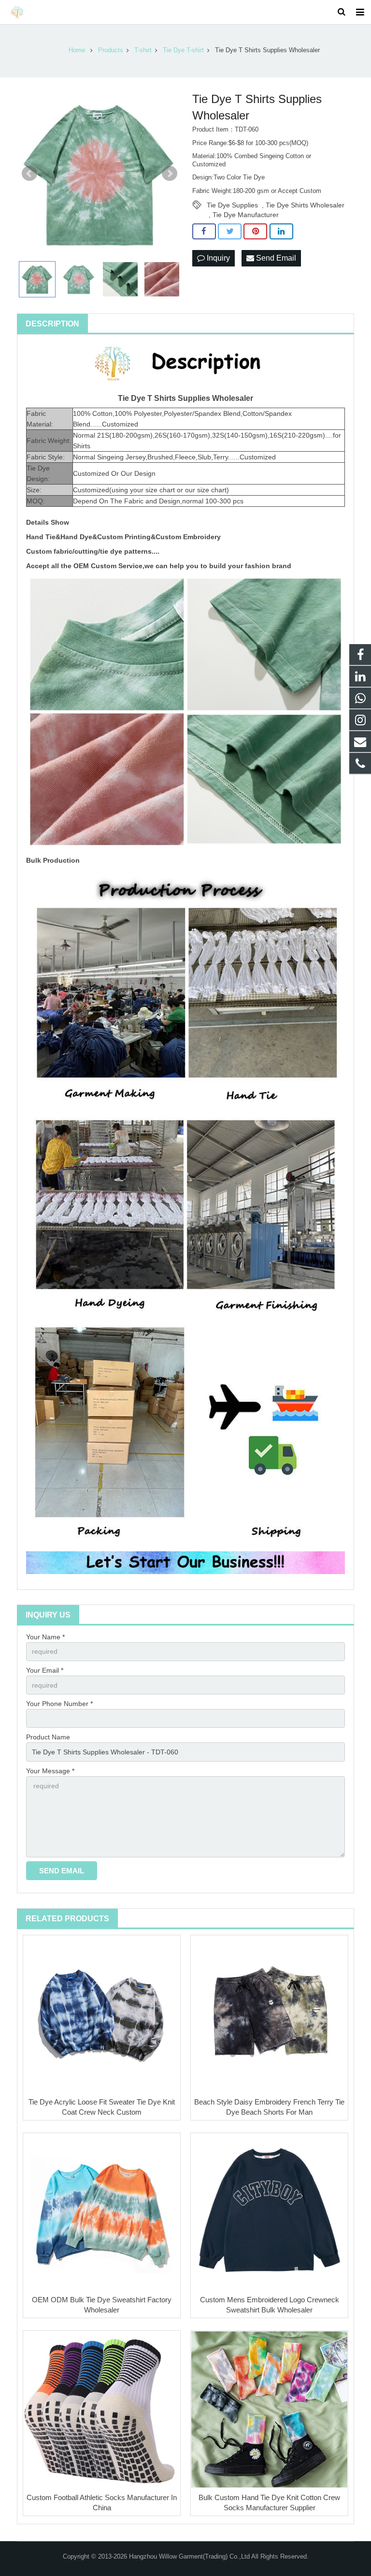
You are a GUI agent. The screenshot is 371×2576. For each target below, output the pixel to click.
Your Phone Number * (59, 1704)
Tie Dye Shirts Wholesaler (305, 205)
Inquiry (217, 258)
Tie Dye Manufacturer (246, 215)
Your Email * (45, 1670)
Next (170, 174)
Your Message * (50, 1771)
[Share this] (204, 232)
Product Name (48, 1737)
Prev (29, 174)
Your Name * (45, 1637)
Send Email (275, 258)
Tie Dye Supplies (232, 205)
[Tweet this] (230, 232)
